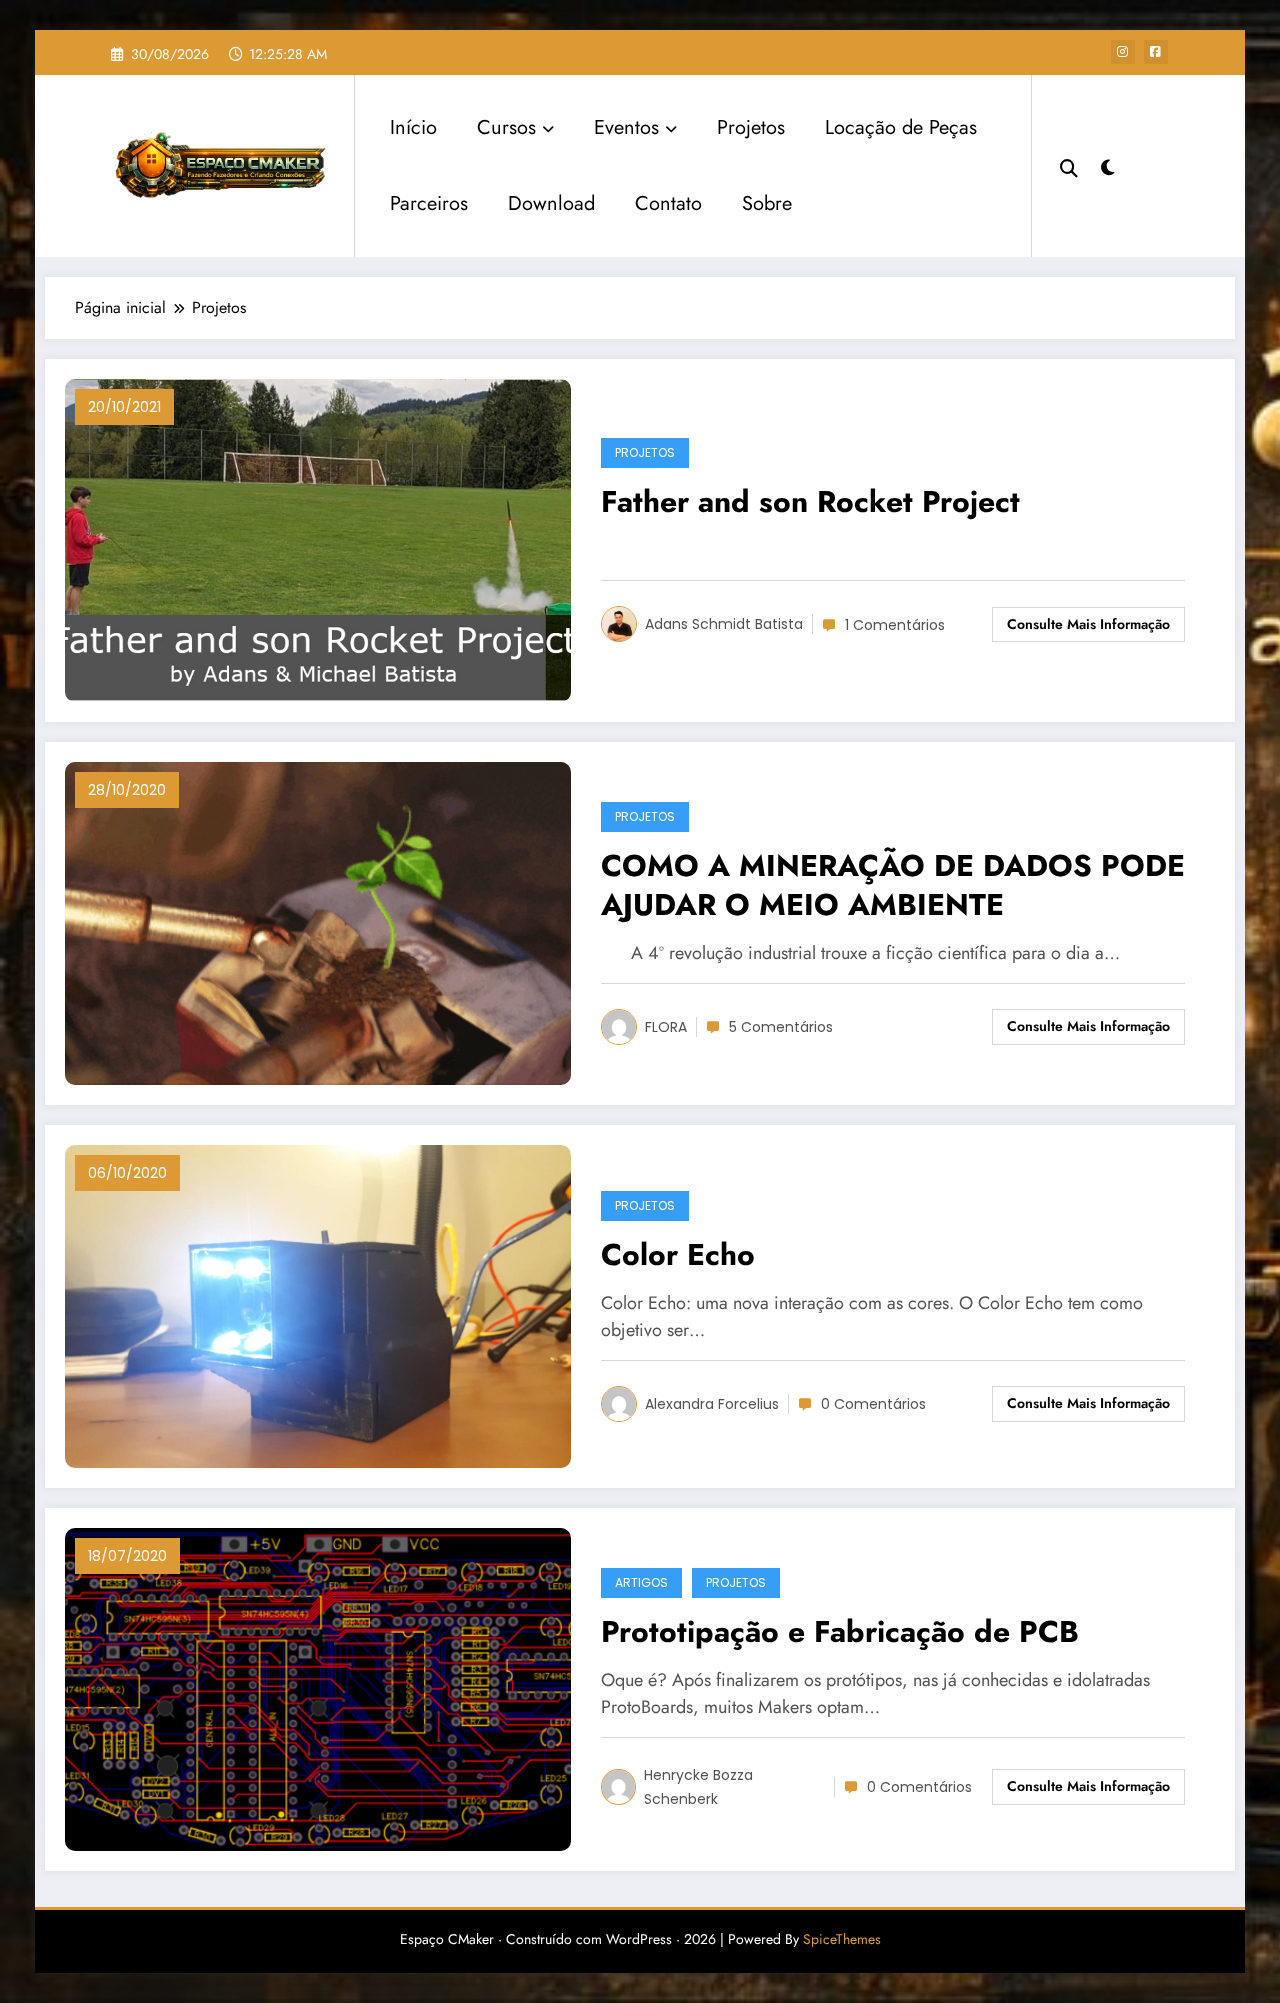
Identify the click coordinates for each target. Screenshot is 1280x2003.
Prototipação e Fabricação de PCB (840, 1632)
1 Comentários (895, 625)
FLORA (666, 1027)
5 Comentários (781, 1027)
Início (413, 127)
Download (551, 203)
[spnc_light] (1108, 165)
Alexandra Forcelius (712, 1404)
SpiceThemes (842, 1939)
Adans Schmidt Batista (724, 624)
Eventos (626, 127)
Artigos (641, 1582)
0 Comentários (873, 1404)
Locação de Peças (901, 127)
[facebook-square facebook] (1156, 52)
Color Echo (678, 1255)
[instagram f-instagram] (1123, 52)
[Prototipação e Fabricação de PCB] (318, 1687)
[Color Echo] (318, 1304)
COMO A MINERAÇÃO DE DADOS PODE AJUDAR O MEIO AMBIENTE (893, 886)
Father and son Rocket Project (810, 502)
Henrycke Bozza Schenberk (698, 1787)
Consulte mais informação (1088, 624)
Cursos (506, 127)
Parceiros (429, 203)
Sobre (767, 203)
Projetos (751, 127)
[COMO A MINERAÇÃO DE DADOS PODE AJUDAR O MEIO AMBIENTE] (318, 921)
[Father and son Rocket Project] (318, 538)
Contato (668, 203)
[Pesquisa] (1069, 166)
